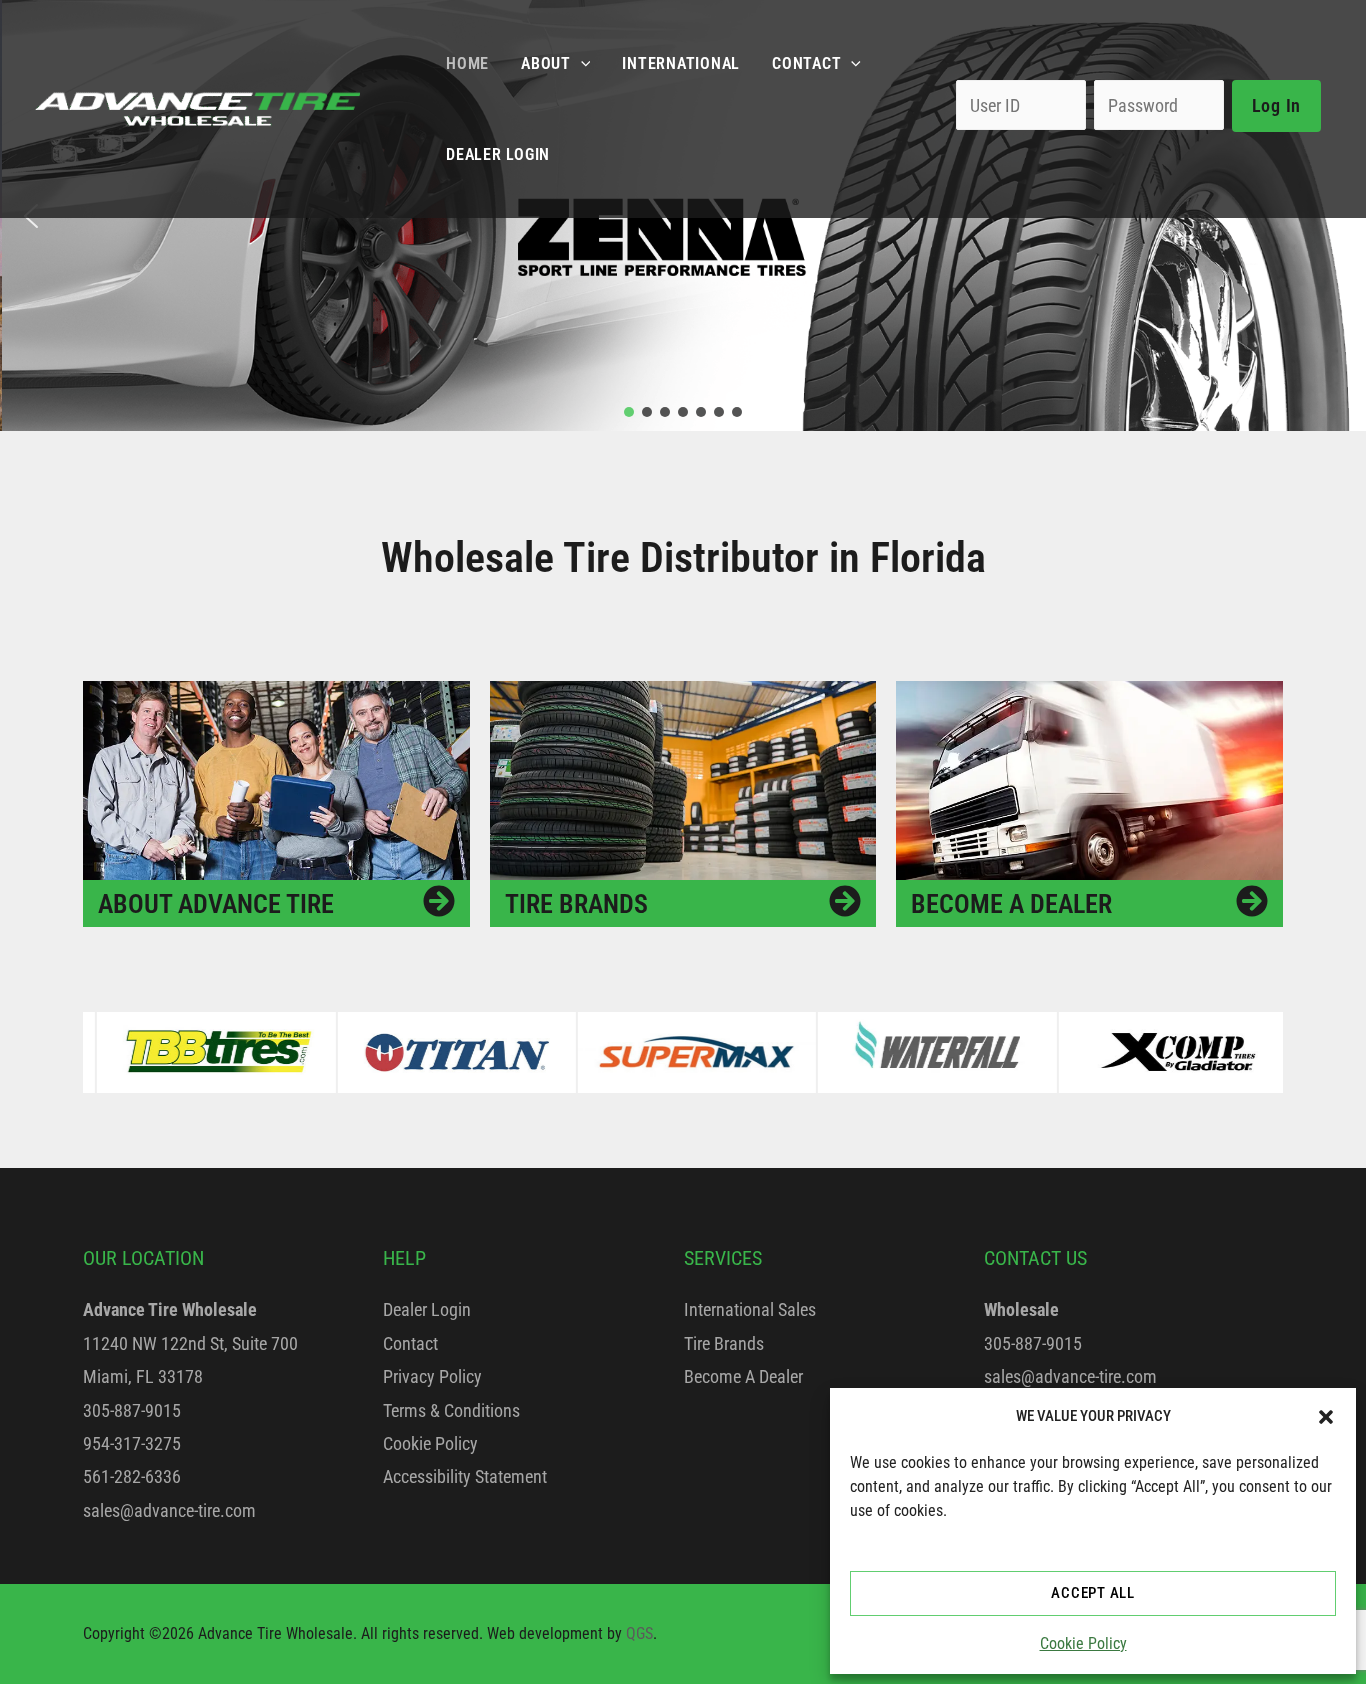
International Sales (750, 1309)
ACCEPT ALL (1093, 1593)
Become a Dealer (1011, 904)
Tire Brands (576, 904)
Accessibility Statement (465, 1476)
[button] (1326, 1417)
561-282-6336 (132, 1476)
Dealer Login (427, 1309)
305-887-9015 (132, 1410)
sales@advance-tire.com (169, 1510)
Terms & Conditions (451, 1410)
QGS (639, 1633)
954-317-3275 (132, 1443)
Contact (410, 1343)
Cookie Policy (1083, 1643)
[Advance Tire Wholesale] (197, 107)
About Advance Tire (216, 904)
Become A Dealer (743, 1376)
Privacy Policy (432, 1376)
